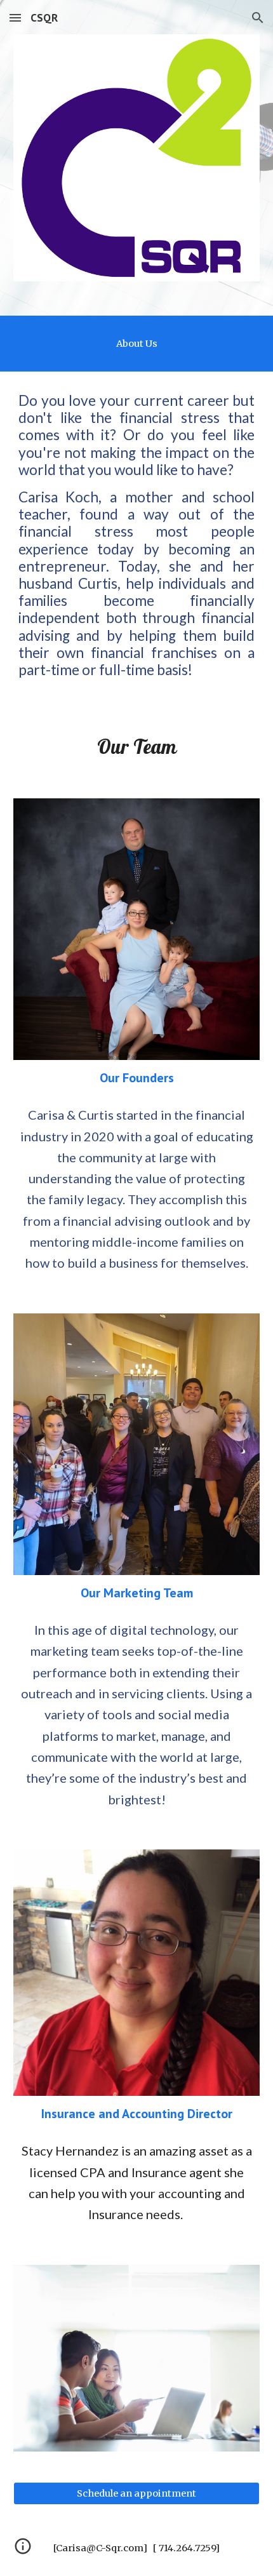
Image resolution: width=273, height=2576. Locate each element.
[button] (15, 17)
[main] (137, 344)
